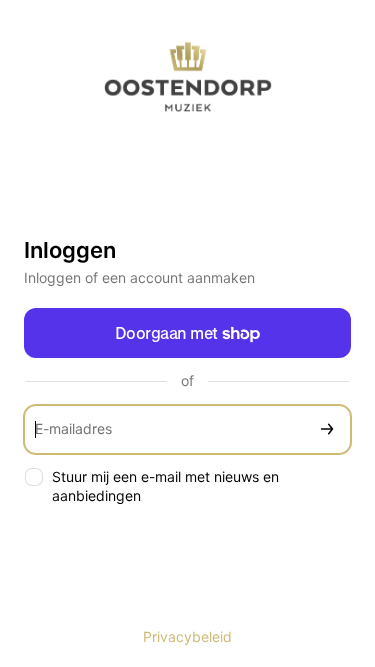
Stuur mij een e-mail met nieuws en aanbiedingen (165, 486)
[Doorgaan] (327, 429)
